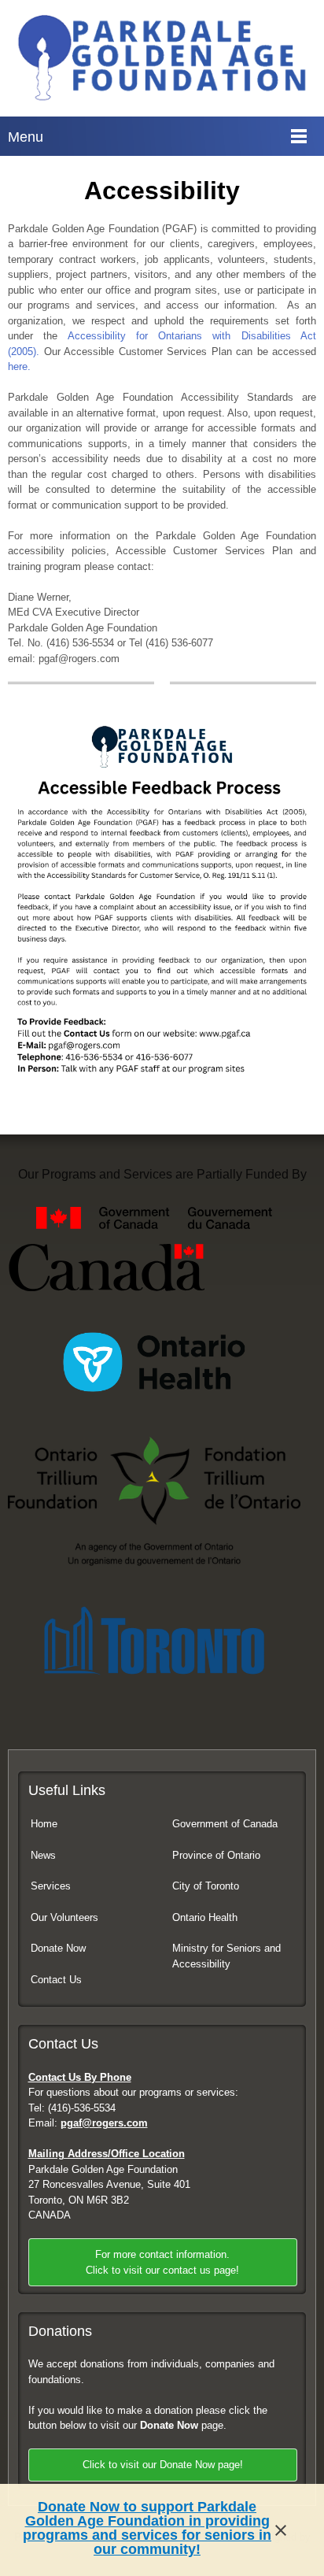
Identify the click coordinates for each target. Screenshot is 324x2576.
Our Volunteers (64, 1917)
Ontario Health (205, 1917)
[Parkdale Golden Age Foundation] (162, 58)
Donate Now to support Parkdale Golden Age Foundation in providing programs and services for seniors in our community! (147, 2528)
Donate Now (58, 1948)
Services (51, 1886)
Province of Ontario (216, 1855)
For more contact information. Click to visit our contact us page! (162, 2262)
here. (19, 366)
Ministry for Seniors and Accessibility (226, 1956)
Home (44, 1824)
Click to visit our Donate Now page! (163, 2465)
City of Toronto (206, 1886)
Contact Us (56, 1980)
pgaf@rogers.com (104, 2123)
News (43, 1855)
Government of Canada (225, 1824)
